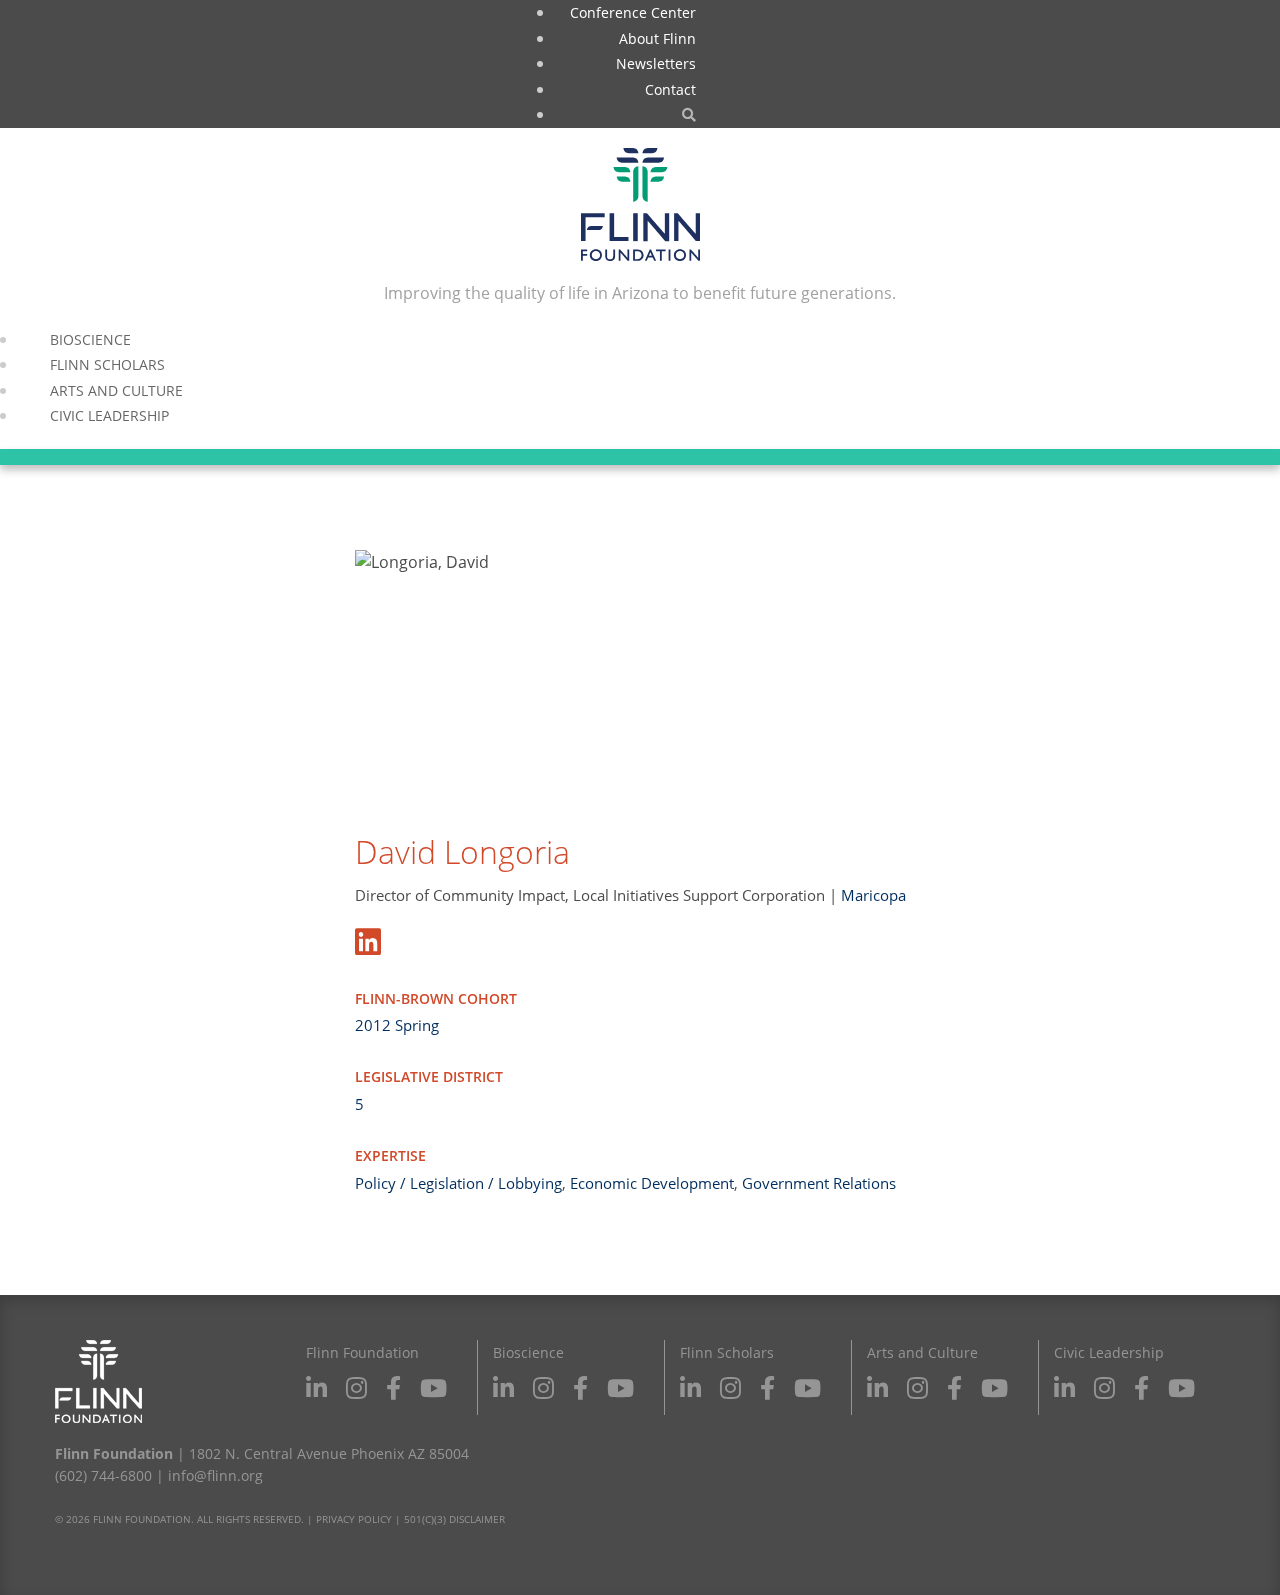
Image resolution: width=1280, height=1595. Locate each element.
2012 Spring (397, 1025)
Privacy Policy (354, 1519)
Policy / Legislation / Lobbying (458, 1183)
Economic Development (652, 1183)
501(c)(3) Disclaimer (454, 1519)
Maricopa (873, 895)
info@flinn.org (215, 1475)
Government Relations (819, 1183)
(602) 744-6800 (103, 1475)
